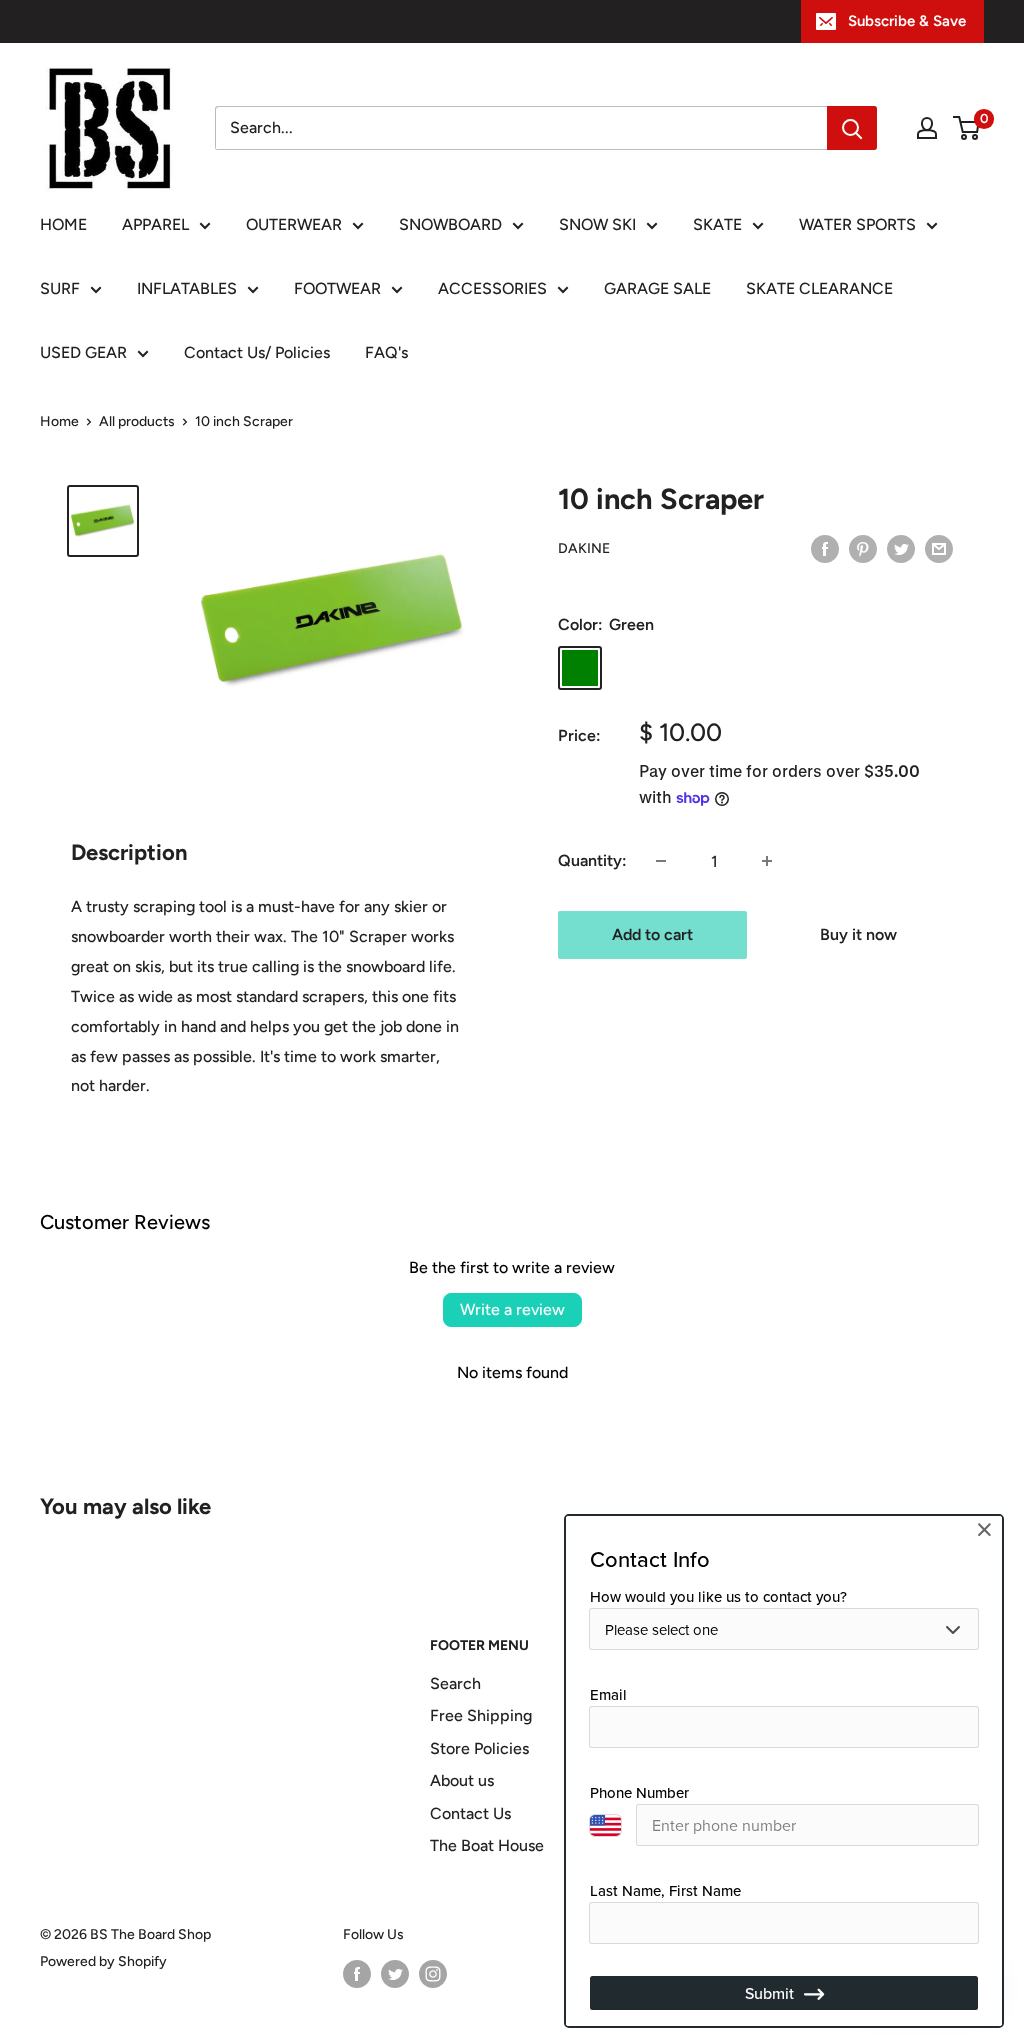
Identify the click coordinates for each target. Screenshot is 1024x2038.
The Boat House (487, 1845)
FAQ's (386, 352)
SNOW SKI (597, 224)
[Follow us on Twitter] (395, 1974)
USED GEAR (83, 352)
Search (455, 1683)
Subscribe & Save (907, 21)
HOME (63, 224)
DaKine (584, 548)
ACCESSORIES (492, 288)
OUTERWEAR (294, 224)
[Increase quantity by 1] (767, 861)
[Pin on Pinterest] (863, 548)
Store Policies (479, 1748)
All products (137, 421)
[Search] (852, 128)
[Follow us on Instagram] (433, 1974)
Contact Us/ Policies (257, 352)
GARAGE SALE (657, 288)
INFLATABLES (187, 288)
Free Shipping (481, 1715)
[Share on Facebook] (825, 548)
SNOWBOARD (450, 224)
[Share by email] (939, 548)
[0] (967, 128)
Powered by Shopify (103, 1961)
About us (462, 1780)
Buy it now (858, 934)
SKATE (717, 224)
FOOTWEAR (337, 288)
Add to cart (652, 934)
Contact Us (470, 1813)
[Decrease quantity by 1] (661, 861)
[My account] (927, 128)
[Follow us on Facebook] (357, 1974)
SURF (60, 288)
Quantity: (592, 860)
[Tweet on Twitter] (901, 548)
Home (59, 421)
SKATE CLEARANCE (819, 288)
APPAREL (155, 224)
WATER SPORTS (857, 224)
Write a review (512, 1309)
